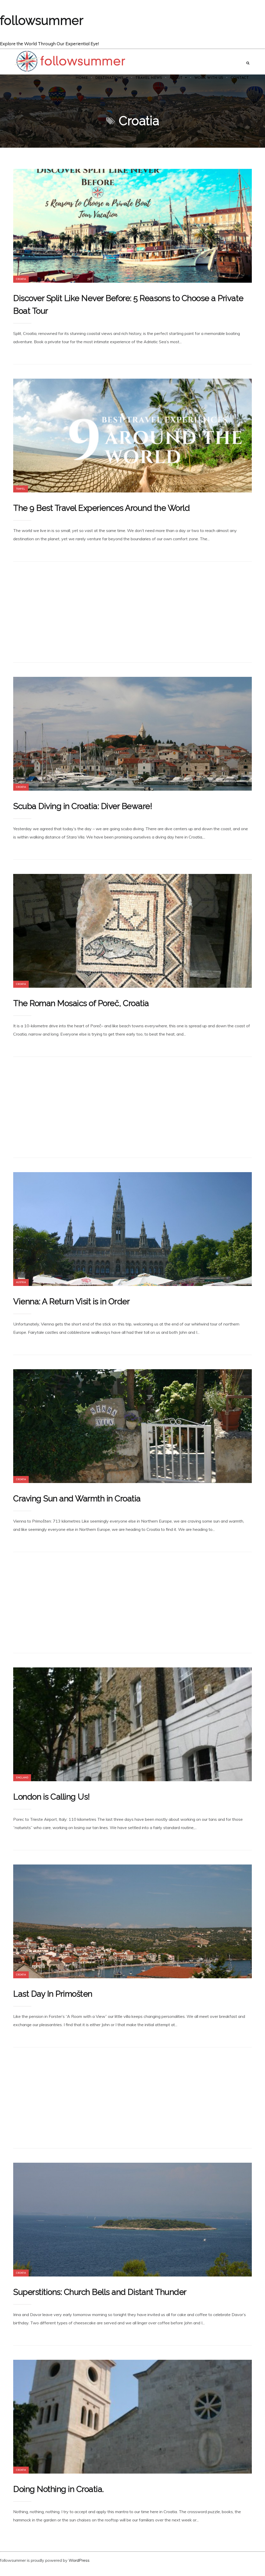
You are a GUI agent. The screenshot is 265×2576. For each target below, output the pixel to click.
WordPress (79, 2560)
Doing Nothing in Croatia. (58, 2489)
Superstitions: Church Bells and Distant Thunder (100, 2292)
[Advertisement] (132, 612)
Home (82, 78)
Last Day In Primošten (53, 1994)
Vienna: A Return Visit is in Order (71, 1301)
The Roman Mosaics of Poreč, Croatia (81, 1003)
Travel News (149, 78)
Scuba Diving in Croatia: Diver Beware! (83, 806)
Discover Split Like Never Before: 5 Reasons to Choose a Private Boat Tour (128, 304)
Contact (240, 78)
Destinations (109, 78)
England (22, 1778)
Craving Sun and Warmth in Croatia (77, 1498)
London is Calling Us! (51, 1797)
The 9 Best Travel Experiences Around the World (101, 508)
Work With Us (209, 78)
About (176, 78)
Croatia (21, 279)
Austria (21, 1282)
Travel (21, 489)
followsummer (42, 20)
